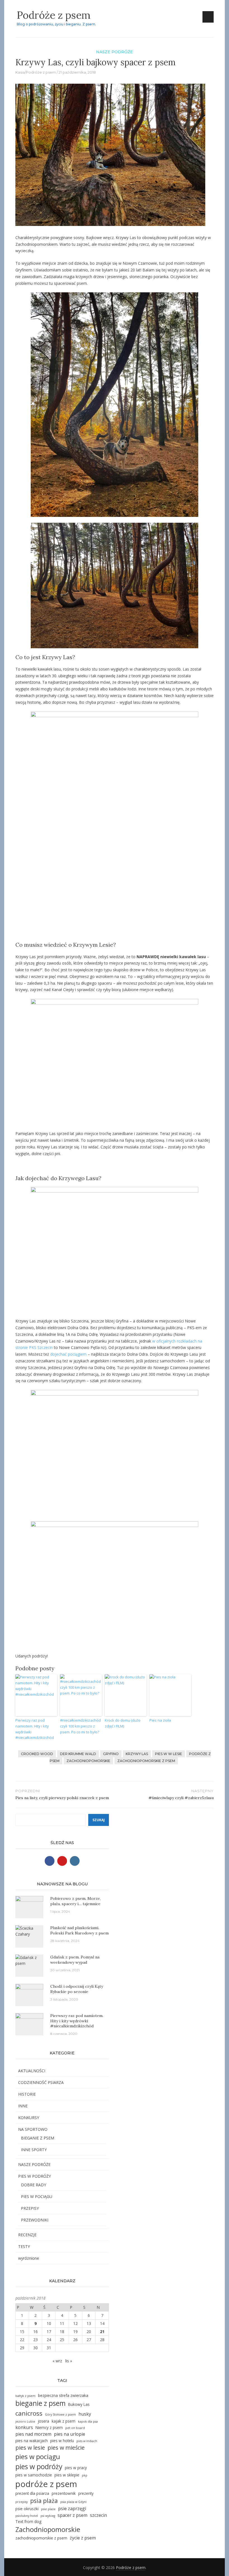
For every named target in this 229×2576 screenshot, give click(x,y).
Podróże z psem (54, 15)
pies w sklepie (67, 2475)
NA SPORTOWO (33, 2129)
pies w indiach (87, 2441)
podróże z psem (46, 2484)
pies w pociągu (38, 2457)
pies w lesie (30, 2448)
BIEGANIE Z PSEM (38, 2138)
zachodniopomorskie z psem (146, 1761)
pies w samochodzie (34, 2475)
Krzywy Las (137, 1754)
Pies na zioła (160, 1720)
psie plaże (48, 2509)
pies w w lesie (169, 1754)
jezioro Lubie (25, 2421)
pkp (85, 2475)
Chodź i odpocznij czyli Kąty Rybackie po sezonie (77, 1989)
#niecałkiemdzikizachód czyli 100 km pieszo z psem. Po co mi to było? (80, 1726)
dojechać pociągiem (68, 1354)
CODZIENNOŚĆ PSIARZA (41, 2082)
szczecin (98, 2515)
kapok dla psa (88, 2421)
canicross (29, 2413)
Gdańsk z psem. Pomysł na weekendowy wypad (75, 1960)
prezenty (86, 2493)
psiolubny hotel (27, 2516)
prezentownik (64, 2493)
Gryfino (111, 1754)
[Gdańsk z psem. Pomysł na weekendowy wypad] (29, 1960)
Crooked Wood (37, 1754)
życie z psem (83, 2538)
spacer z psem (72, 2515)
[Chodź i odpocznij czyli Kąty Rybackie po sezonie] (29, 1991)
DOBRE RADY (34, 2185)
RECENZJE (27, 2235)
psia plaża (44, 2501)
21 (102, 2332)
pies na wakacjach (32, 2441)
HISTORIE (27, 2094)
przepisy (22, 2502)
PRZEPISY (30, 2208)
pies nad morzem (33, 2434)
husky (85, 2414)
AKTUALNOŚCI (32, 2071)
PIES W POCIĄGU (37, 2197)
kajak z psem (64, 2421)
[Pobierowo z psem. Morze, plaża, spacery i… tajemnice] (29, 1907)
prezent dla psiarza (32, 2493)
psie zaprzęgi (72, 2508)
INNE (23, 2106)
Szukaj (99, 1820)
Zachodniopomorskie (88, 1761)
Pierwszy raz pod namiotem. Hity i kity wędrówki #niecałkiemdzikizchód (35, 1729)
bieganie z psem (40, 2403)
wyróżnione (29, 2258)
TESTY (24, 2246)
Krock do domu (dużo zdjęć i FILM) (123, 1723)
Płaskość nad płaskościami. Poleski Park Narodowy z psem (79, 1930)
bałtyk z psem (25, 2396)
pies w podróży (39, 2467)
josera (43, 2421)
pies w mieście (66, 2448)
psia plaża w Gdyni (73, 2502)
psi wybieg (48, 2516)
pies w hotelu (62, 2441)
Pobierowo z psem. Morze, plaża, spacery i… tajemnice (76, 1901)
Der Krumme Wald (78, 1754)
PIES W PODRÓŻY (34, 2176)
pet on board (75, 2428)
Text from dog (28, 2521)
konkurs (24, 2427)
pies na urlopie (70, 2434)
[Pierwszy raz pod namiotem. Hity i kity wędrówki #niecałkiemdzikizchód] (29, 2023)
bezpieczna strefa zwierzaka (63, 2395)
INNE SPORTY (34, 2150)
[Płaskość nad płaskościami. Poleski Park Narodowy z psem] (29, 1931)
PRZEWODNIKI (35, 2220)
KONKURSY (29, 2118)
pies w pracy (76, 2468)
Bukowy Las (79, 2404)
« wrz (57, 2361)
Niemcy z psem (49, 2427)
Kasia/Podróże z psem (36, 72)
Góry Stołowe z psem (60, 2414)
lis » (69, 2361)
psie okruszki (27, 2509)
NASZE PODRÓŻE (115, 52)
